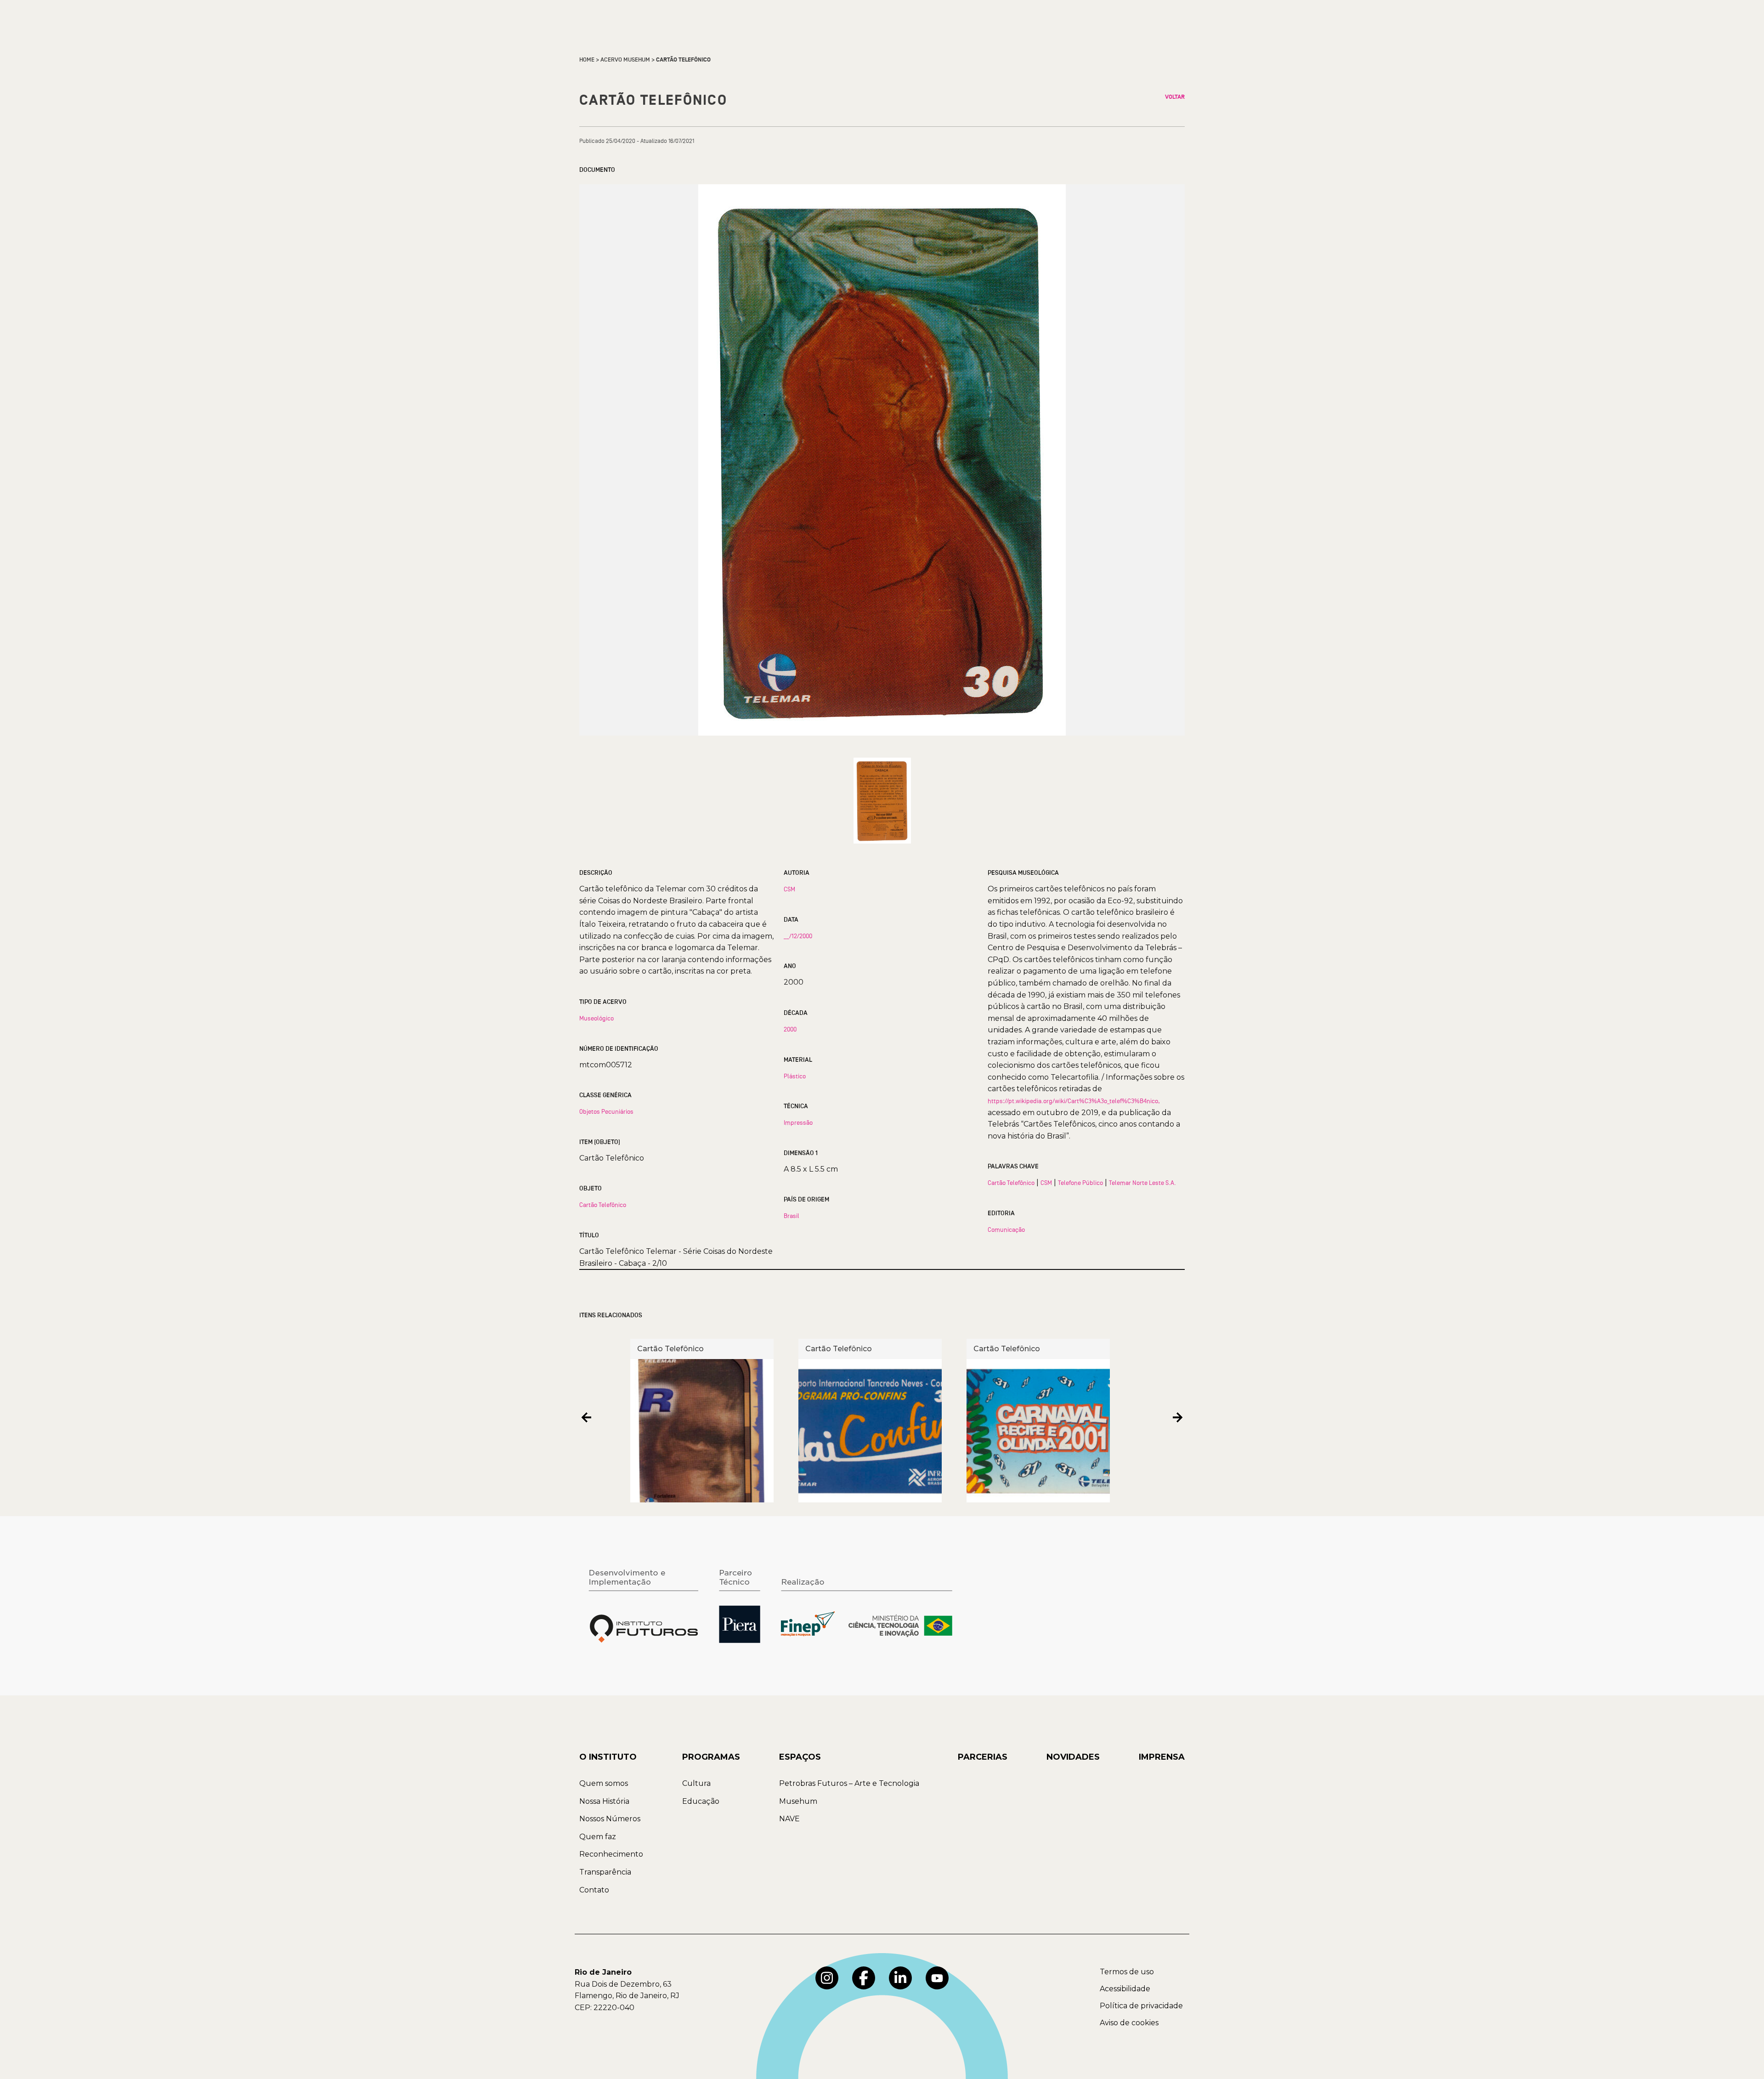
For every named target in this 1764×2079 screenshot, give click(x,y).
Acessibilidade (1125, 1989)
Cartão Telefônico (603, 1205)
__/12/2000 (798, 936)
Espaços (800, 1757)
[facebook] (864, 1978)
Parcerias (983, 1757)
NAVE (789, 1819)
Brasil (792, 1216)
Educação (701, 1801)
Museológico (596, 1018)
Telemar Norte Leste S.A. (1142, 1183)
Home (587, 60)
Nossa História (604, 1801)
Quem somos (604, 1783)
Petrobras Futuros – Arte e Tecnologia (849, 1783)
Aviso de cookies (1129, 2023)
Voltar (1175, 97)
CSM (789, 889)
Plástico (795, 1076)
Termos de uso (1127, 1972)
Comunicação (1006, 1229)
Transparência (605, 1872)
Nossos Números (610, 1819)
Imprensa (1162, 1757)
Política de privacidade (1141, 2006)
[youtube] (937, 1978)
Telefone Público (1080, 1183)
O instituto (608, 1757)
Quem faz (598, 1837)
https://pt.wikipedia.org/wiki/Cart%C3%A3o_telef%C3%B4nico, (1074, 1101)
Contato (594, 1890)
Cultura (696, 1783)
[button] (586, 1417)
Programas (711, 1757)
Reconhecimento (611, 1854)
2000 (790, 1029)
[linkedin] (900, 1978)
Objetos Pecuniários (606, 1111)
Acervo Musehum (625, 60)
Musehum (798, 1801)
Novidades (1073, 1757)
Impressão (798, 1122)
